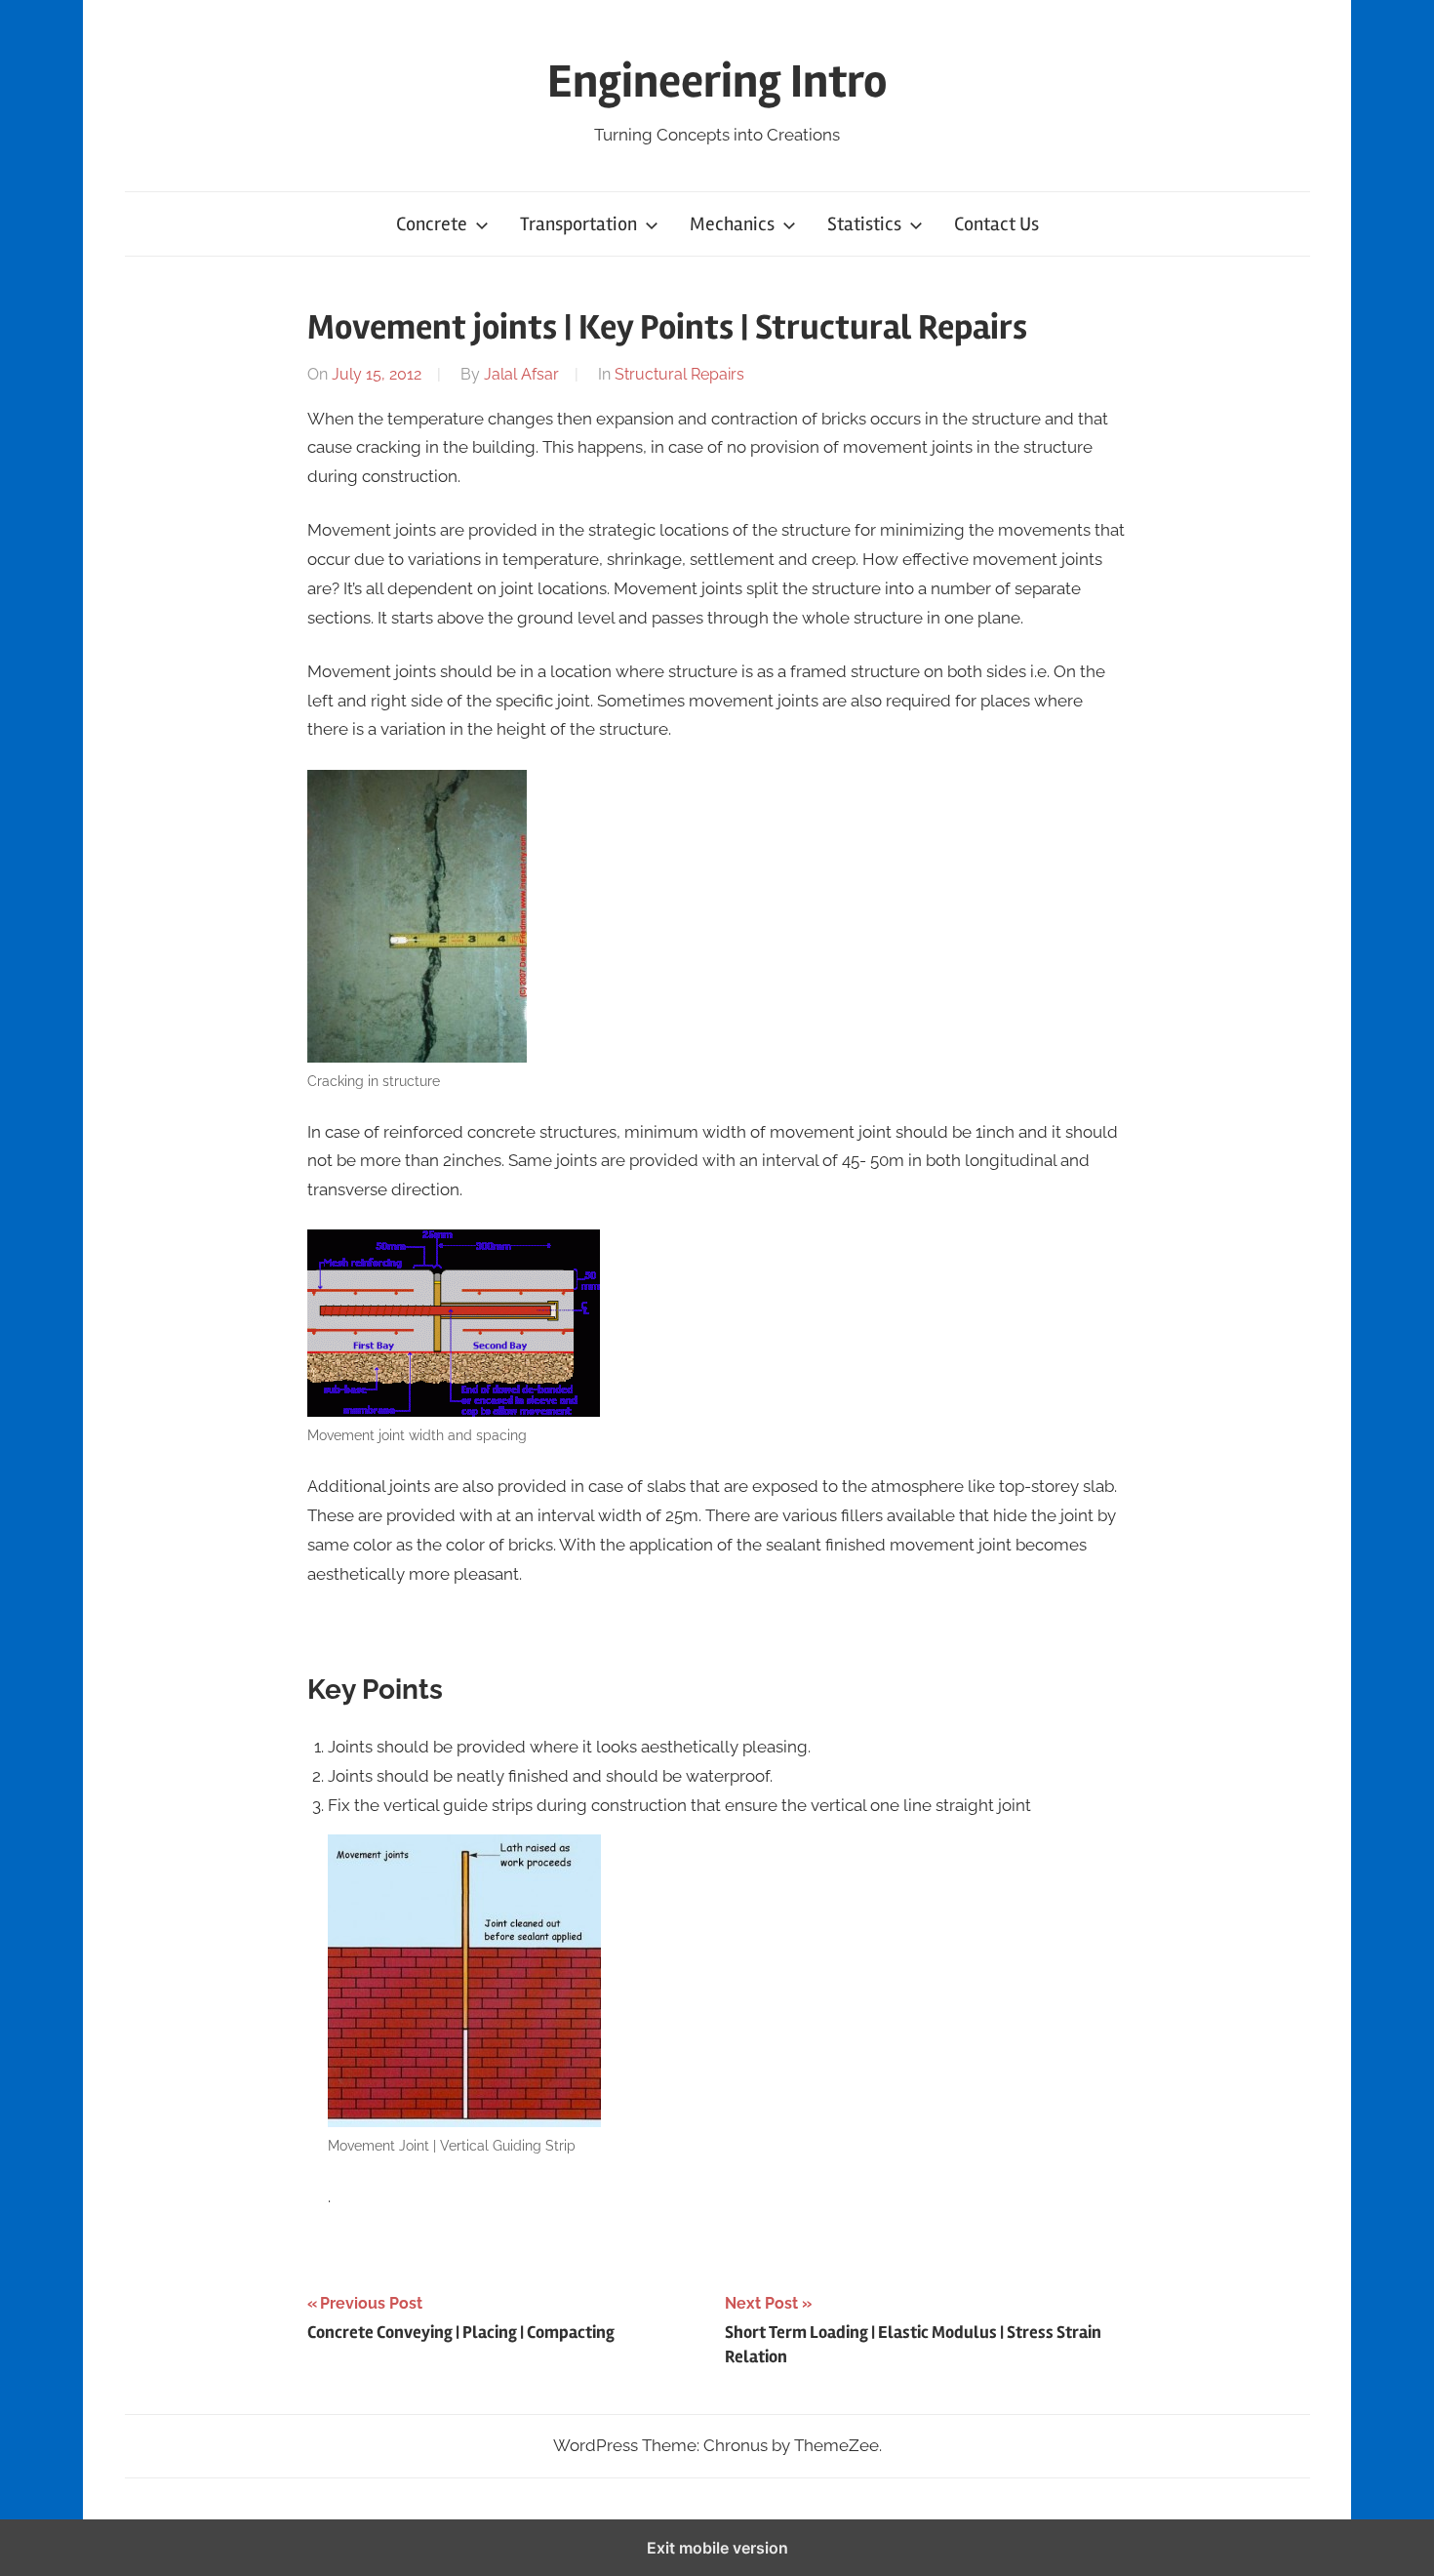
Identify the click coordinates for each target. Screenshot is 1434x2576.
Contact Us (996, 224)
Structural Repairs (679, 374)
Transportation (578, 224)
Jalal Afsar (521, 374)
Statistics (864, 224)
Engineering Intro (717, 81)
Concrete (432, 224)
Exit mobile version (717, 2548)
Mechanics (732, 224)
